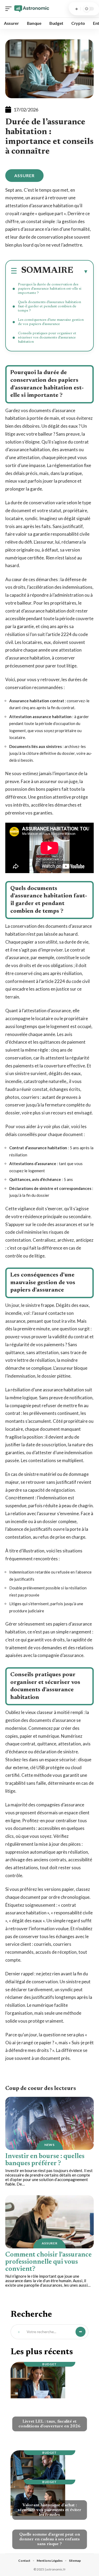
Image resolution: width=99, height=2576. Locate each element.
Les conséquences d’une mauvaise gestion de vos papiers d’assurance (51, 322)
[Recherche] (77, 9)
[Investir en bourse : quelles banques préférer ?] (49, 2123)
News (49, 2145)
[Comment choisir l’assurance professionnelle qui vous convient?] (49, 2222)
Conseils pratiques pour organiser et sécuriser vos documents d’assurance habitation (47, 338)
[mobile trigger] (10, 9)
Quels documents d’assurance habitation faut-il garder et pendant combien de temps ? (49, 307)
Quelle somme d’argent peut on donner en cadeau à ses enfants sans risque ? (50, 2539)
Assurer (24, 175)
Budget (49, 2364)
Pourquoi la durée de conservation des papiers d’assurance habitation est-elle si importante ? (50, 289)
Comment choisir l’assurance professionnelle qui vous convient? (48, 2262)
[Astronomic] (32, 9)
